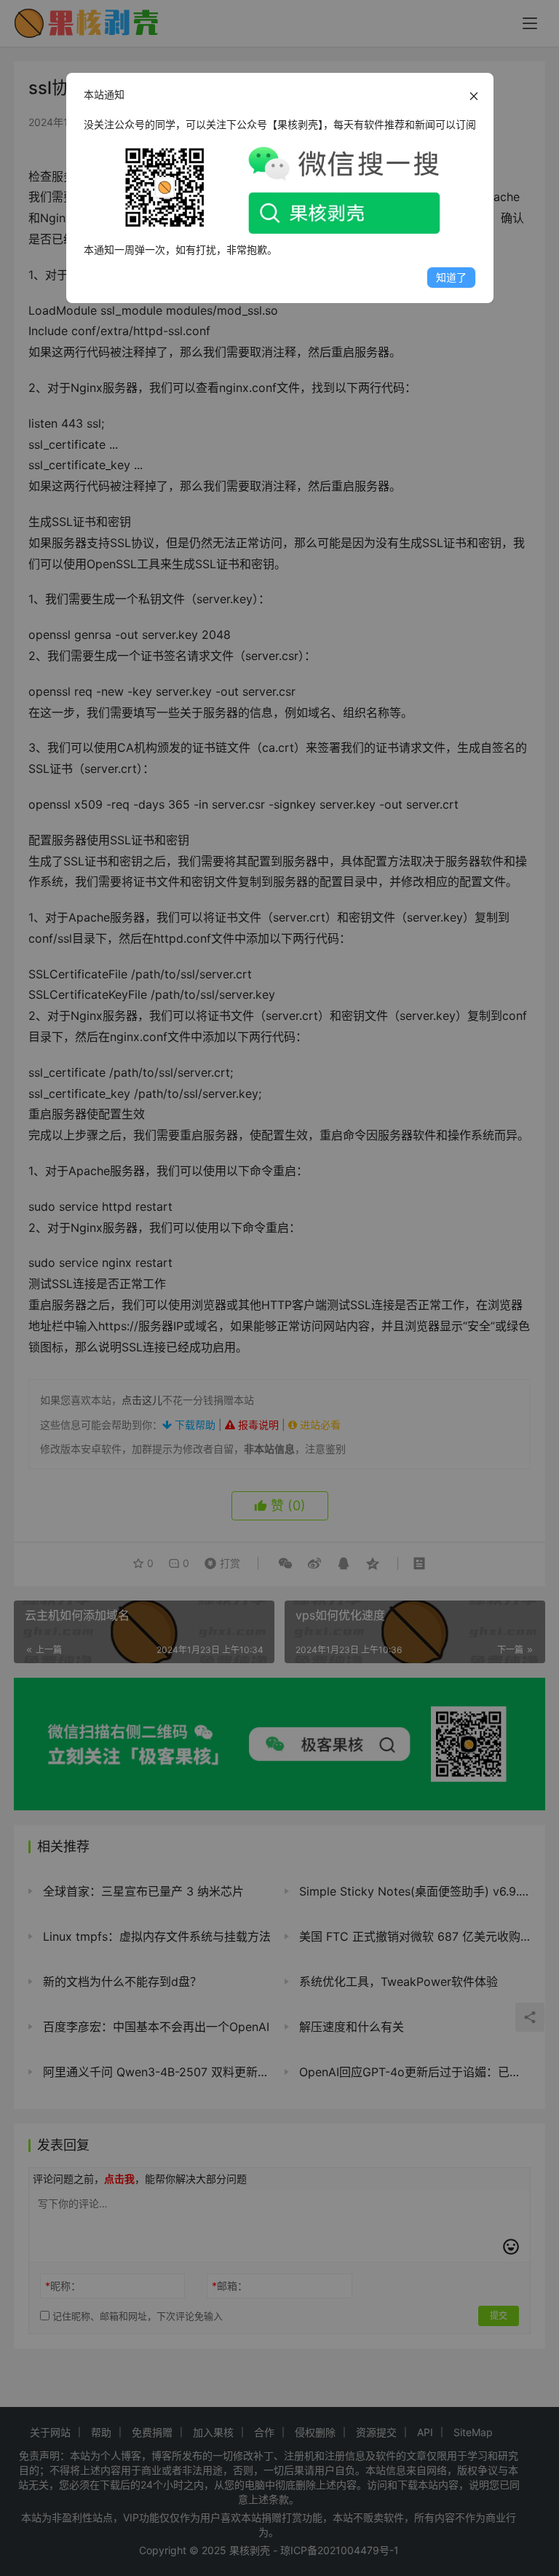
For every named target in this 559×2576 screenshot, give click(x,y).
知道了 (451, 277)
